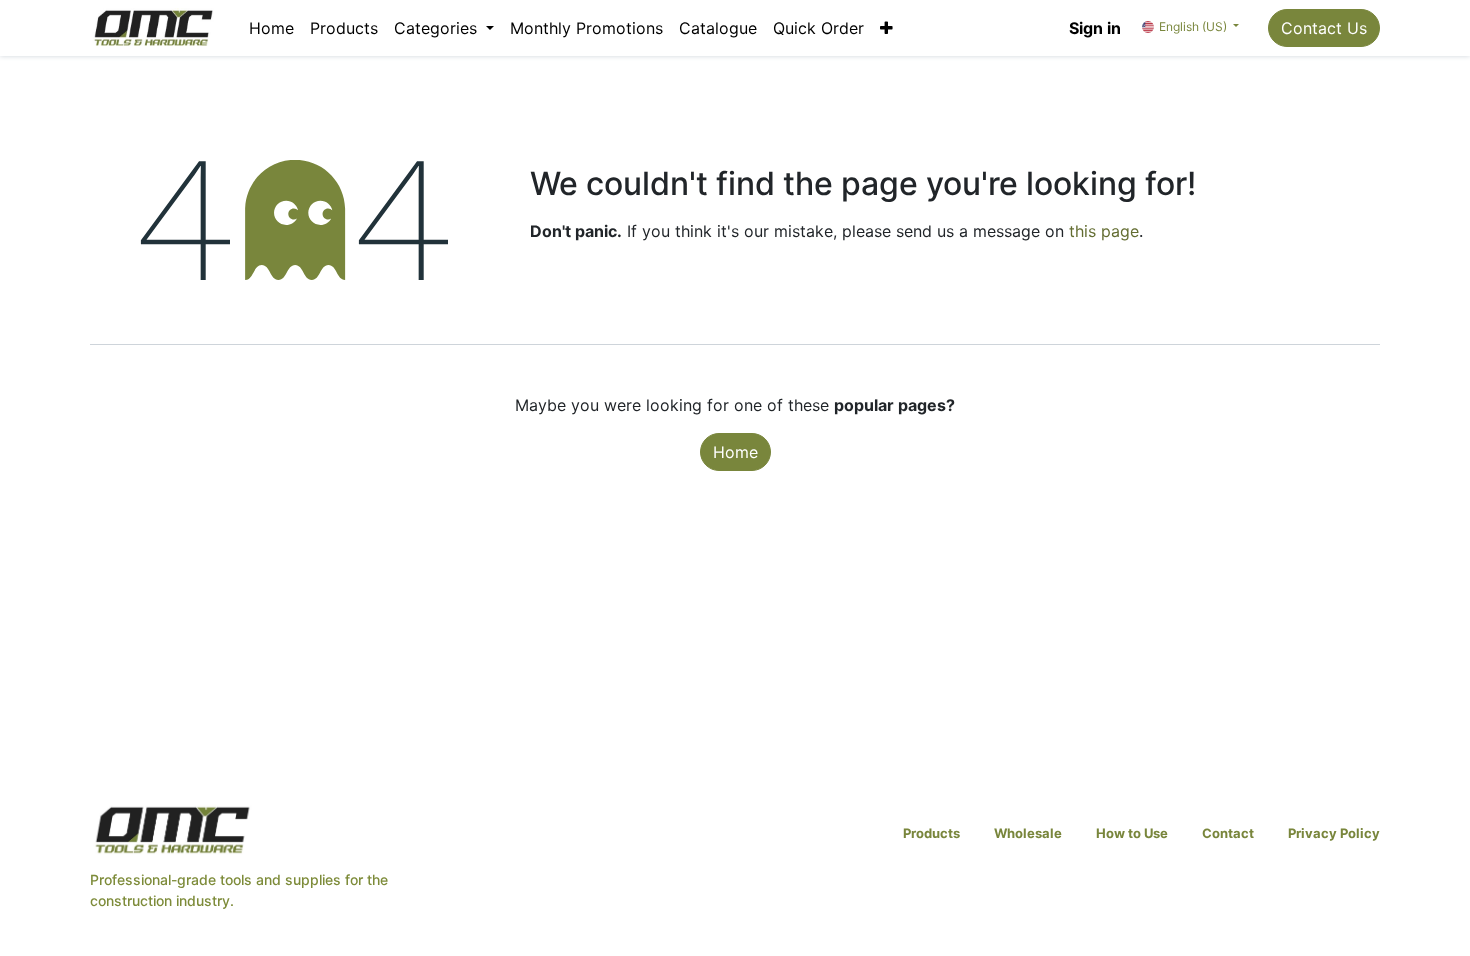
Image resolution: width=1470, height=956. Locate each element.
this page (1104, 231)
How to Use (1132, 833)
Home (735, 452)
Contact (1228, 833)
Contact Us (1324, 28)
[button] (886, 28)
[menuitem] (271, 28)
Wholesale (1028, 833)
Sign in (1095, 28)
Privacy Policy (1334, 833)
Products (931, 833)
